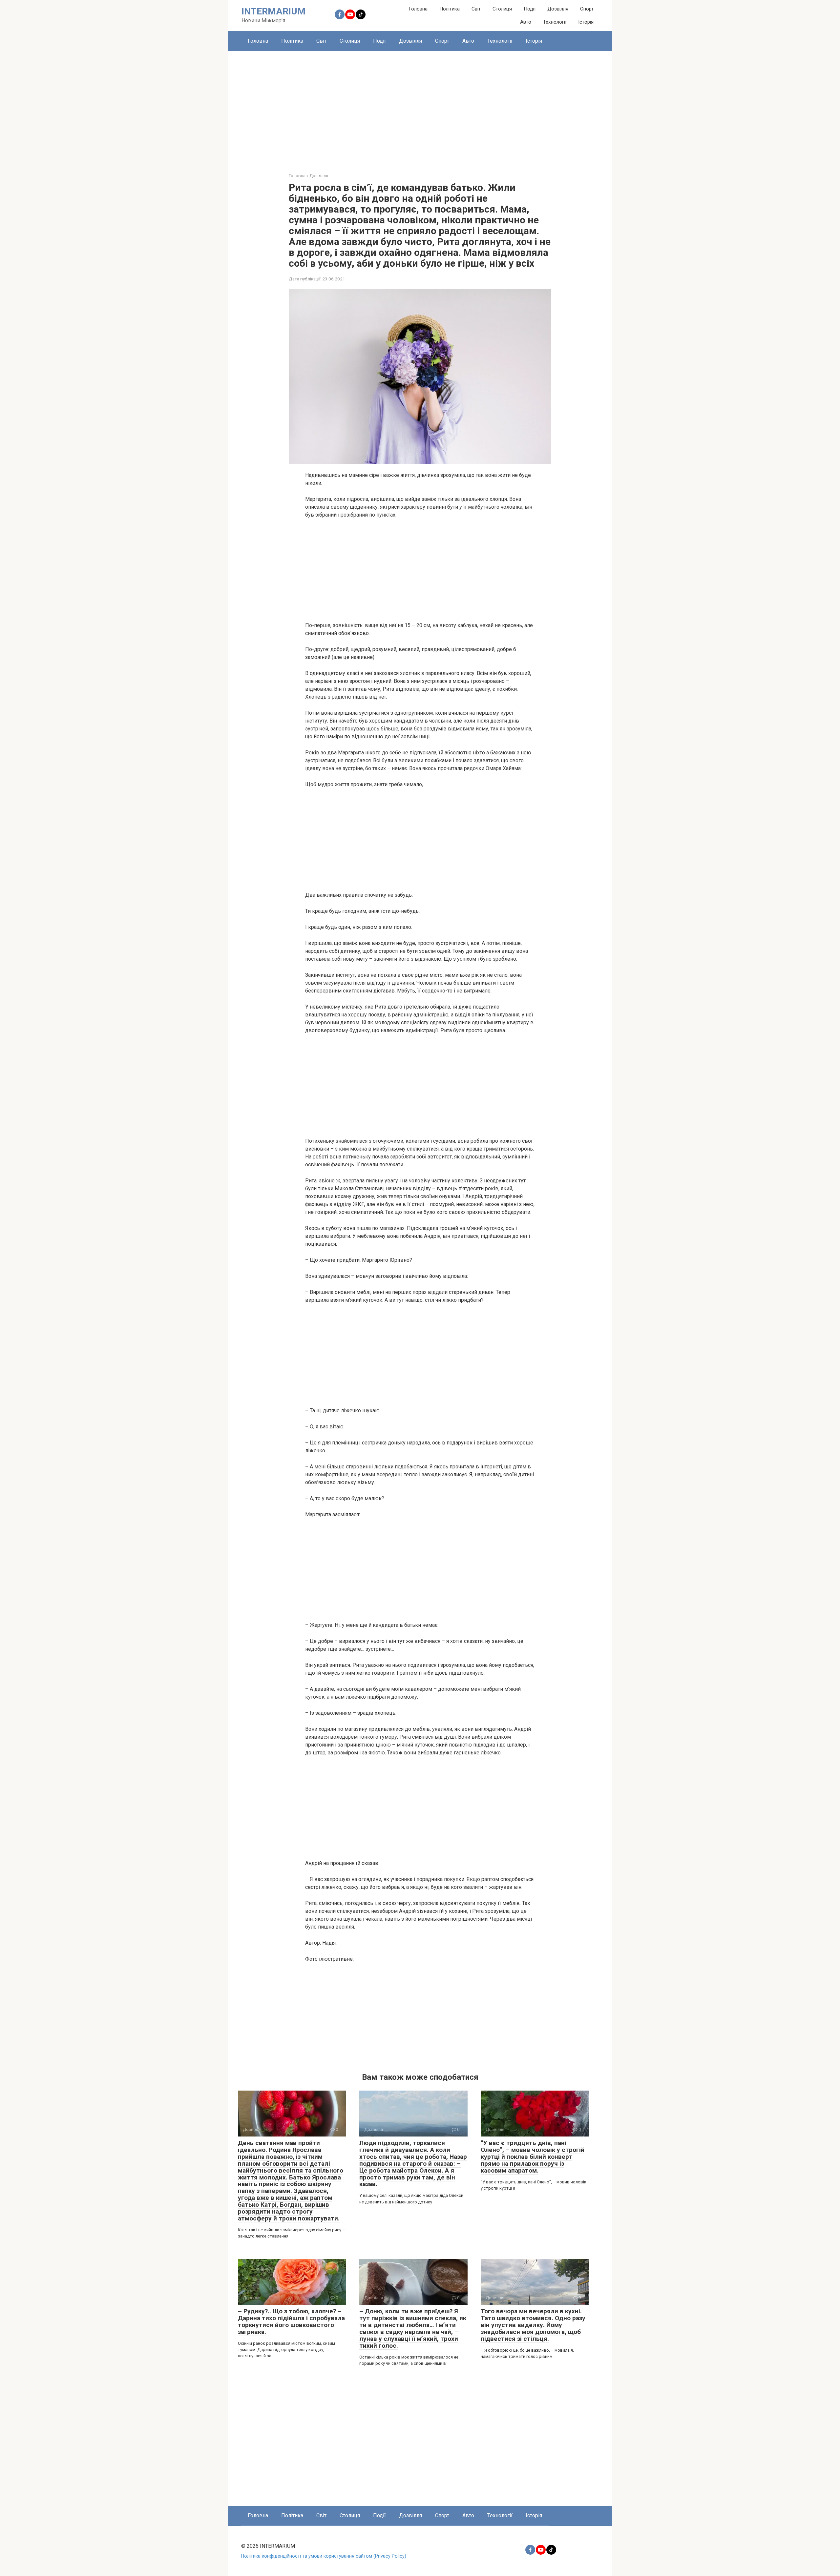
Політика (450, 9)
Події (530, 9)
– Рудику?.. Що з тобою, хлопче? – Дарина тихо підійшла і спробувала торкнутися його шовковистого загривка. (291, 2321)
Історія (586, 22)
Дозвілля (558, 9)
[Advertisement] (420, 107)
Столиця (502, 9)
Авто (526, 22)
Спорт (587, 9)
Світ (476, 9)
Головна (418, 9)
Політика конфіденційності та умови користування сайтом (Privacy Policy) (324, 2556)
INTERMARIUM (273, 11)
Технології (555, 22)
